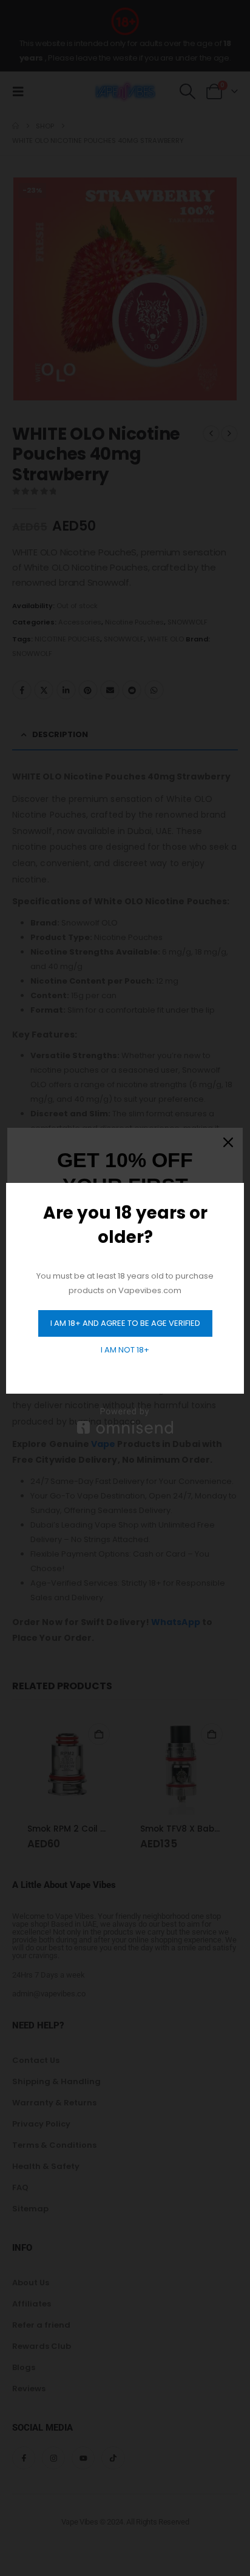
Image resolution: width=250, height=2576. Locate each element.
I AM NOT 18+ (125, 1350)
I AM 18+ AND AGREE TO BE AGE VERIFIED (125, 1323)
